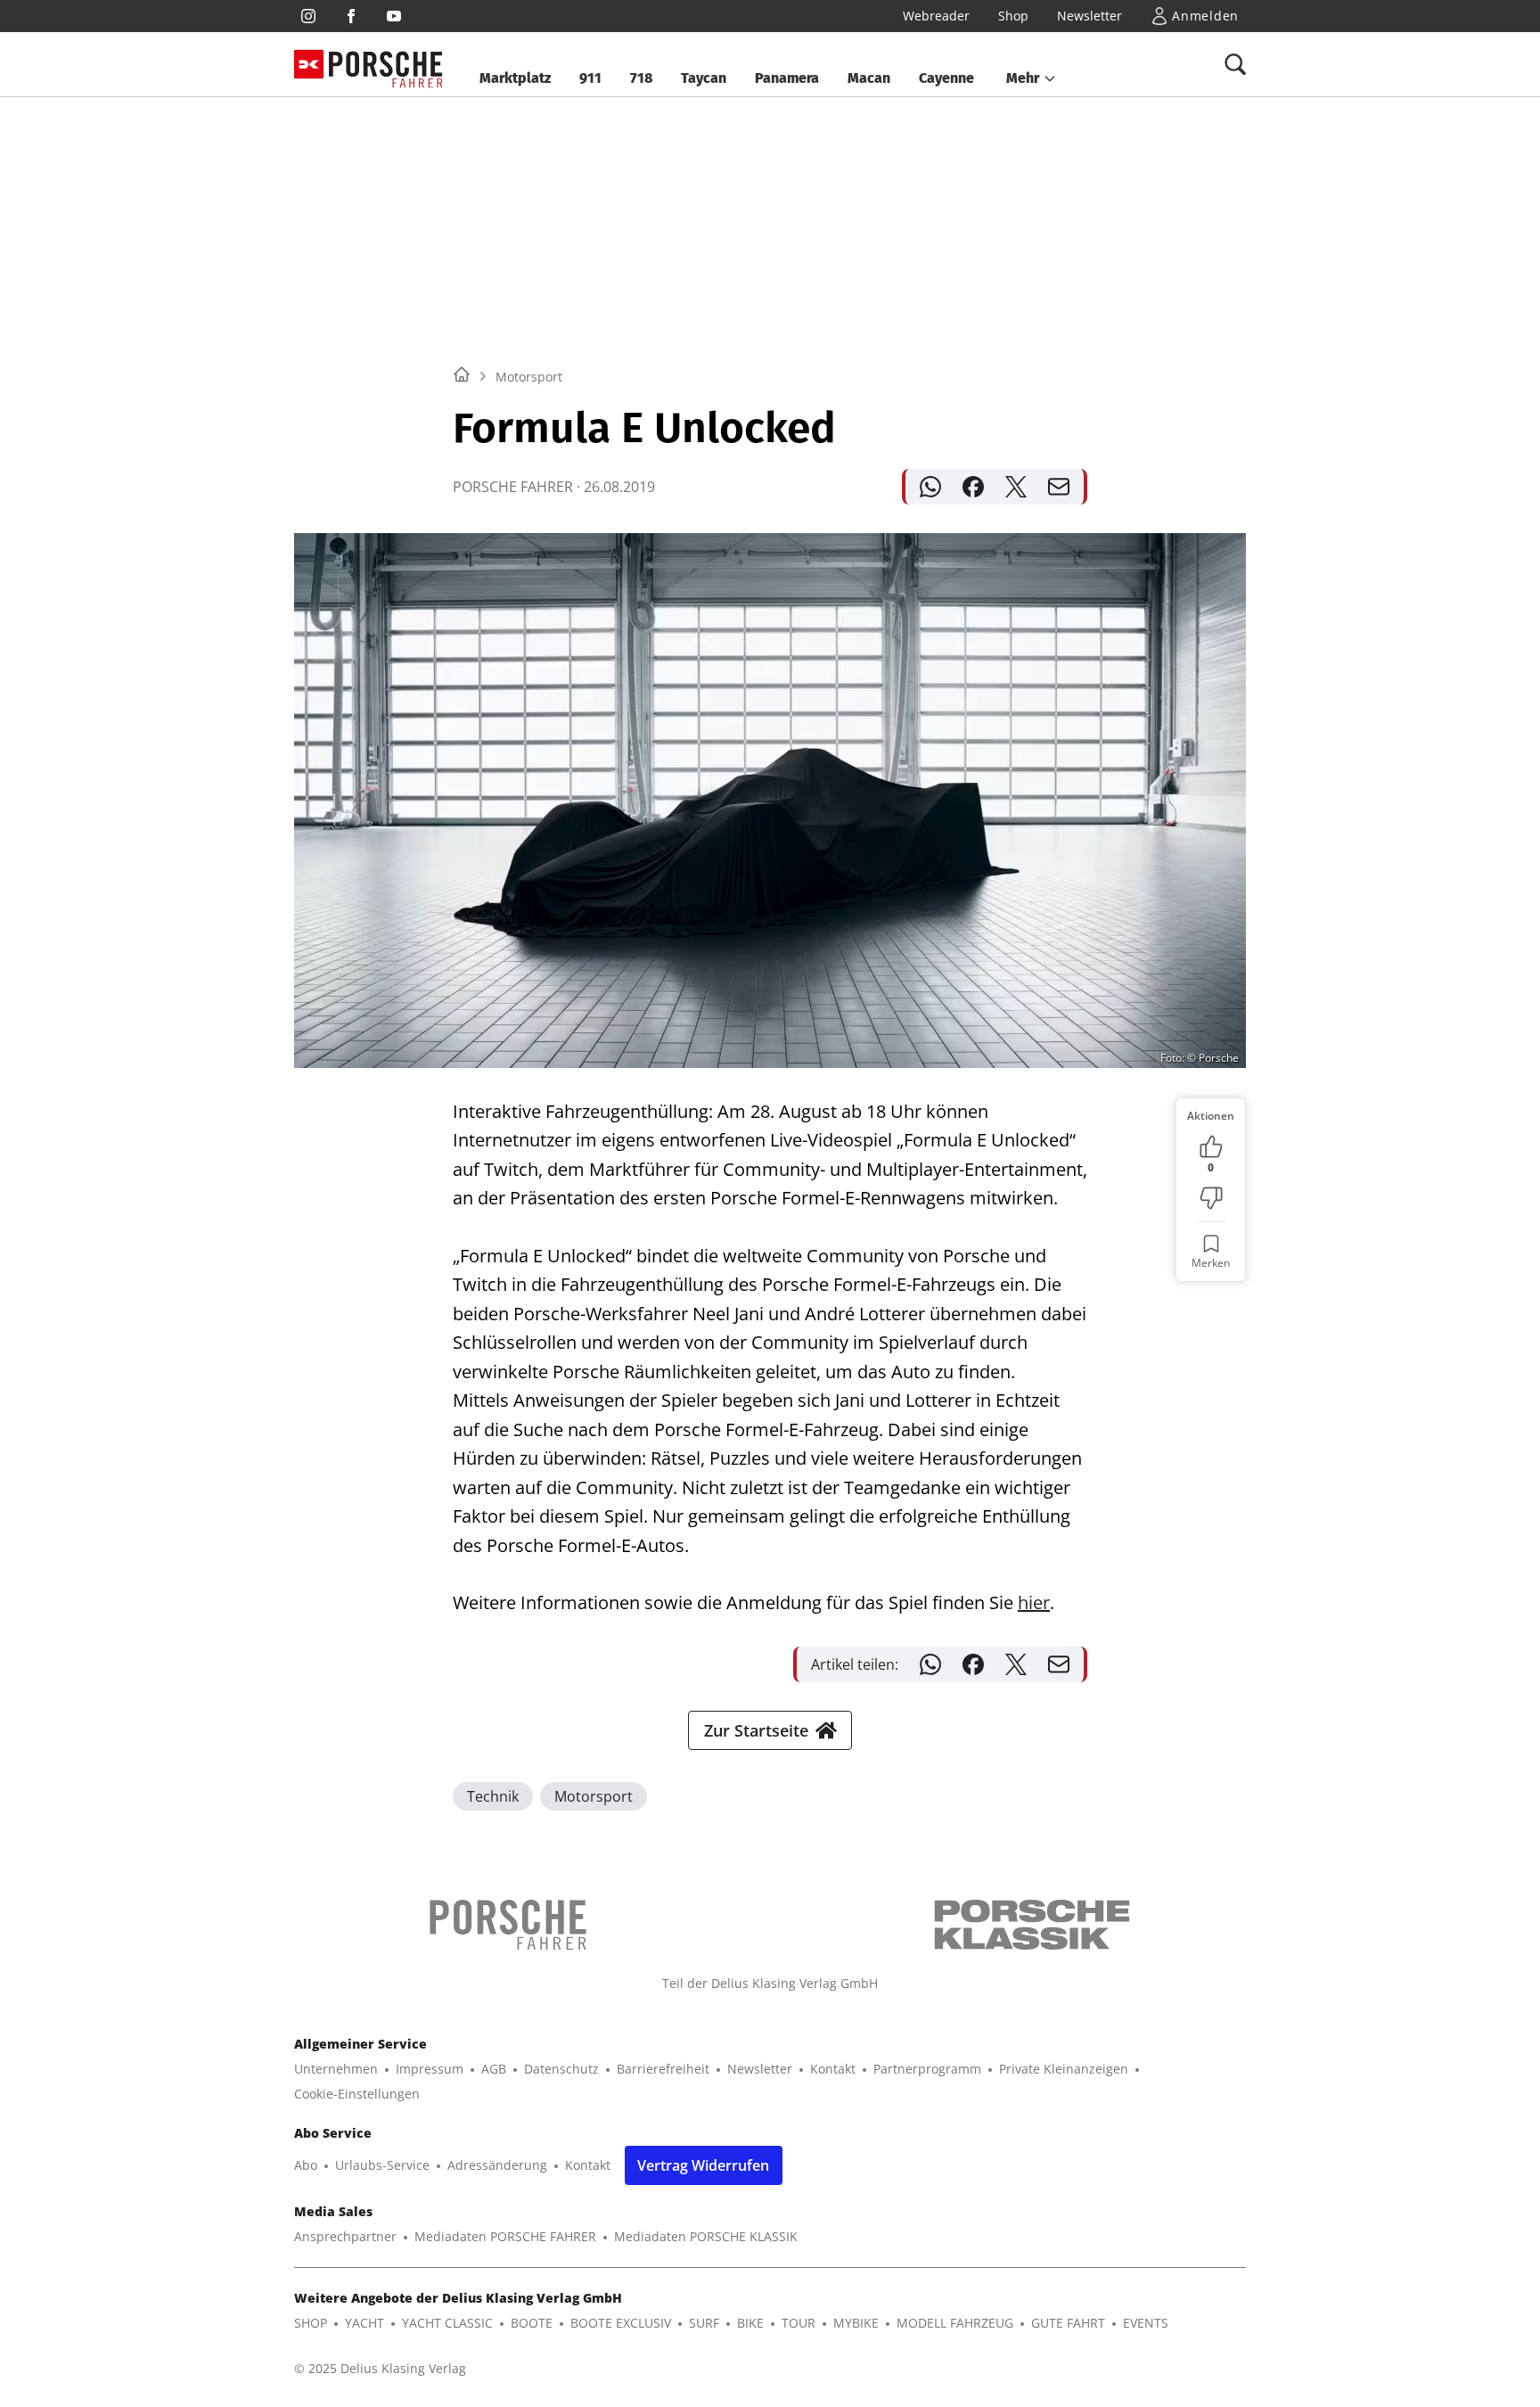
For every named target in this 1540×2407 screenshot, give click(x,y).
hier (1034, 1602)
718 (641, 78)
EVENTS (1146, 2323)
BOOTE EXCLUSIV (621, 2323)
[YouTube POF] (394, 16)
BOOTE (532, 2323)
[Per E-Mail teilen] (1059, 487)
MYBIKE (856, 2323)
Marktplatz (515, 78)
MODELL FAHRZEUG (955, 2323)
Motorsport (529, 377)
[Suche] (1235, 64)
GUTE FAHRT (1068, 2323)
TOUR (799, 2323)
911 (590, 78)
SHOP (311, 2323)
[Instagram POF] (308, 16)
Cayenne (946, 78)
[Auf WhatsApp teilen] (930, 487)
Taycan (704, 78)
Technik (493, 1796)
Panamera (787, 78)
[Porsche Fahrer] (386, 65)
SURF (704, 2323)
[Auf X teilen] (1016, 487)
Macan (869, 78)
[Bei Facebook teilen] (973, 487)
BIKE (750, 2323)
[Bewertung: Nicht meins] (1211, 1198)
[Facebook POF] (351, 16)
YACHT (365, 2323)
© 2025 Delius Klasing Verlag (380, 2368)
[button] (1032, 78)
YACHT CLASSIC (447, 2323)
